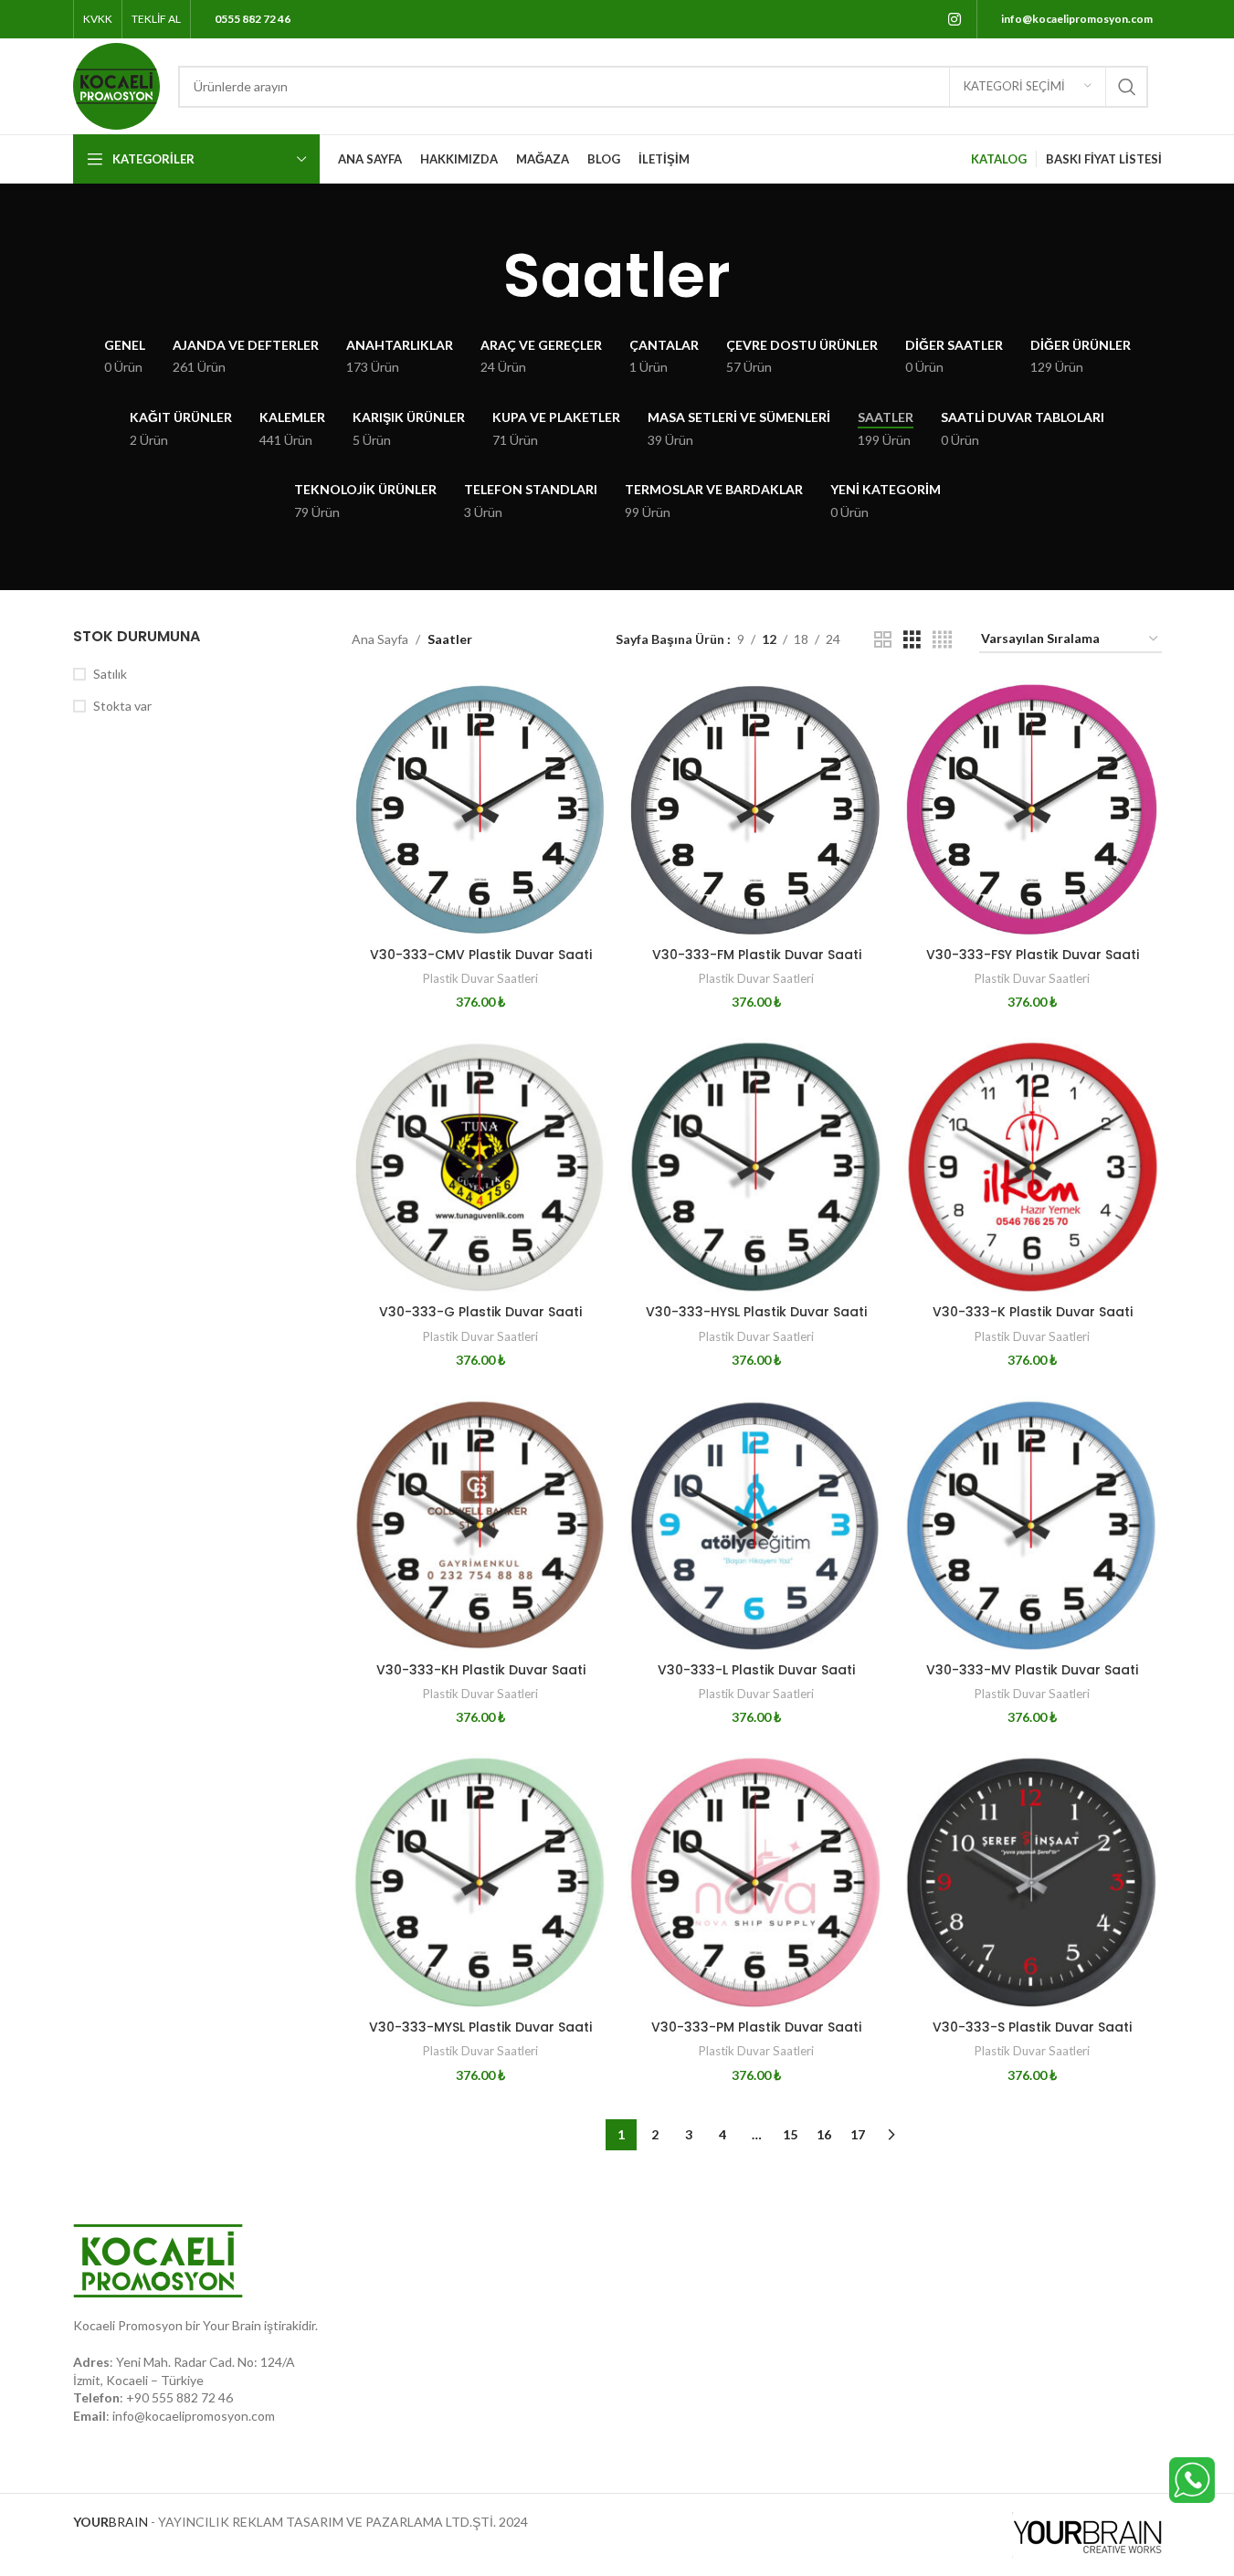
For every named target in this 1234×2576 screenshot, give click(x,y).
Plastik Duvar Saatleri (480, 978)
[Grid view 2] (883, 640)
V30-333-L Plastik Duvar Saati (756, 1670)
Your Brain (232, 2325)
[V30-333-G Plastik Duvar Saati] (480, 1167)
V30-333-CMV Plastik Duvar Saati (481, 955)
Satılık (110, 674)
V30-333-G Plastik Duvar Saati (480, 1312)
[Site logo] (116, 84)
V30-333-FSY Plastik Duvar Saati (1033, 955)
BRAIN (111, 2522)
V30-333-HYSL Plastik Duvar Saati (756, 1312)
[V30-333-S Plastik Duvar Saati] (1032, 1882)
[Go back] (480, 276)
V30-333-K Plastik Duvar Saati (1033, 1312)
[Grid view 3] (912, 640)
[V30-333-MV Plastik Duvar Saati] (1032, 1525)
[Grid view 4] (942, 640)
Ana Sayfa (380, 639)
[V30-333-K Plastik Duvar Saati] (1032, 1167)
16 (824, 2134)
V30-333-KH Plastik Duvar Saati (481, 1670)
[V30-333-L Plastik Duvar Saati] (756, 1525)
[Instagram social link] (954, 19)
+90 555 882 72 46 (179, 2397)
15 (790, 2134)
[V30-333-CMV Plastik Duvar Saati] (480, 809)
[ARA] (1127, 87)
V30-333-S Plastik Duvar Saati (1032, 2027)
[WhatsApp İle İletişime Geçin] (1192, 2479)
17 (858, 2134)
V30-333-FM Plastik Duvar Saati (757, 955)
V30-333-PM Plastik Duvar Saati (756, 2027)
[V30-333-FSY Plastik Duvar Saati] (1032, 809)
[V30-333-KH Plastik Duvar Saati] (480, 1525)
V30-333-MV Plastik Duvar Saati (1032, 1670)
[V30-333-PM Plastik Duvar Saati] (756, 1882)
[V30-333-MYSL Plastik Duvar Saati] (480, 1882)
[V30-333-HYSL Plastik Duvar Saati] (756, 1167)
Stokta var (122, 706)
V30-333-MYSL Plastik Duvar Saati (480, 2027)
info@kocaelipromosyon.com (194, 2416)
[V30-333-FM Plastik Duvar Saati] (756, 809)
